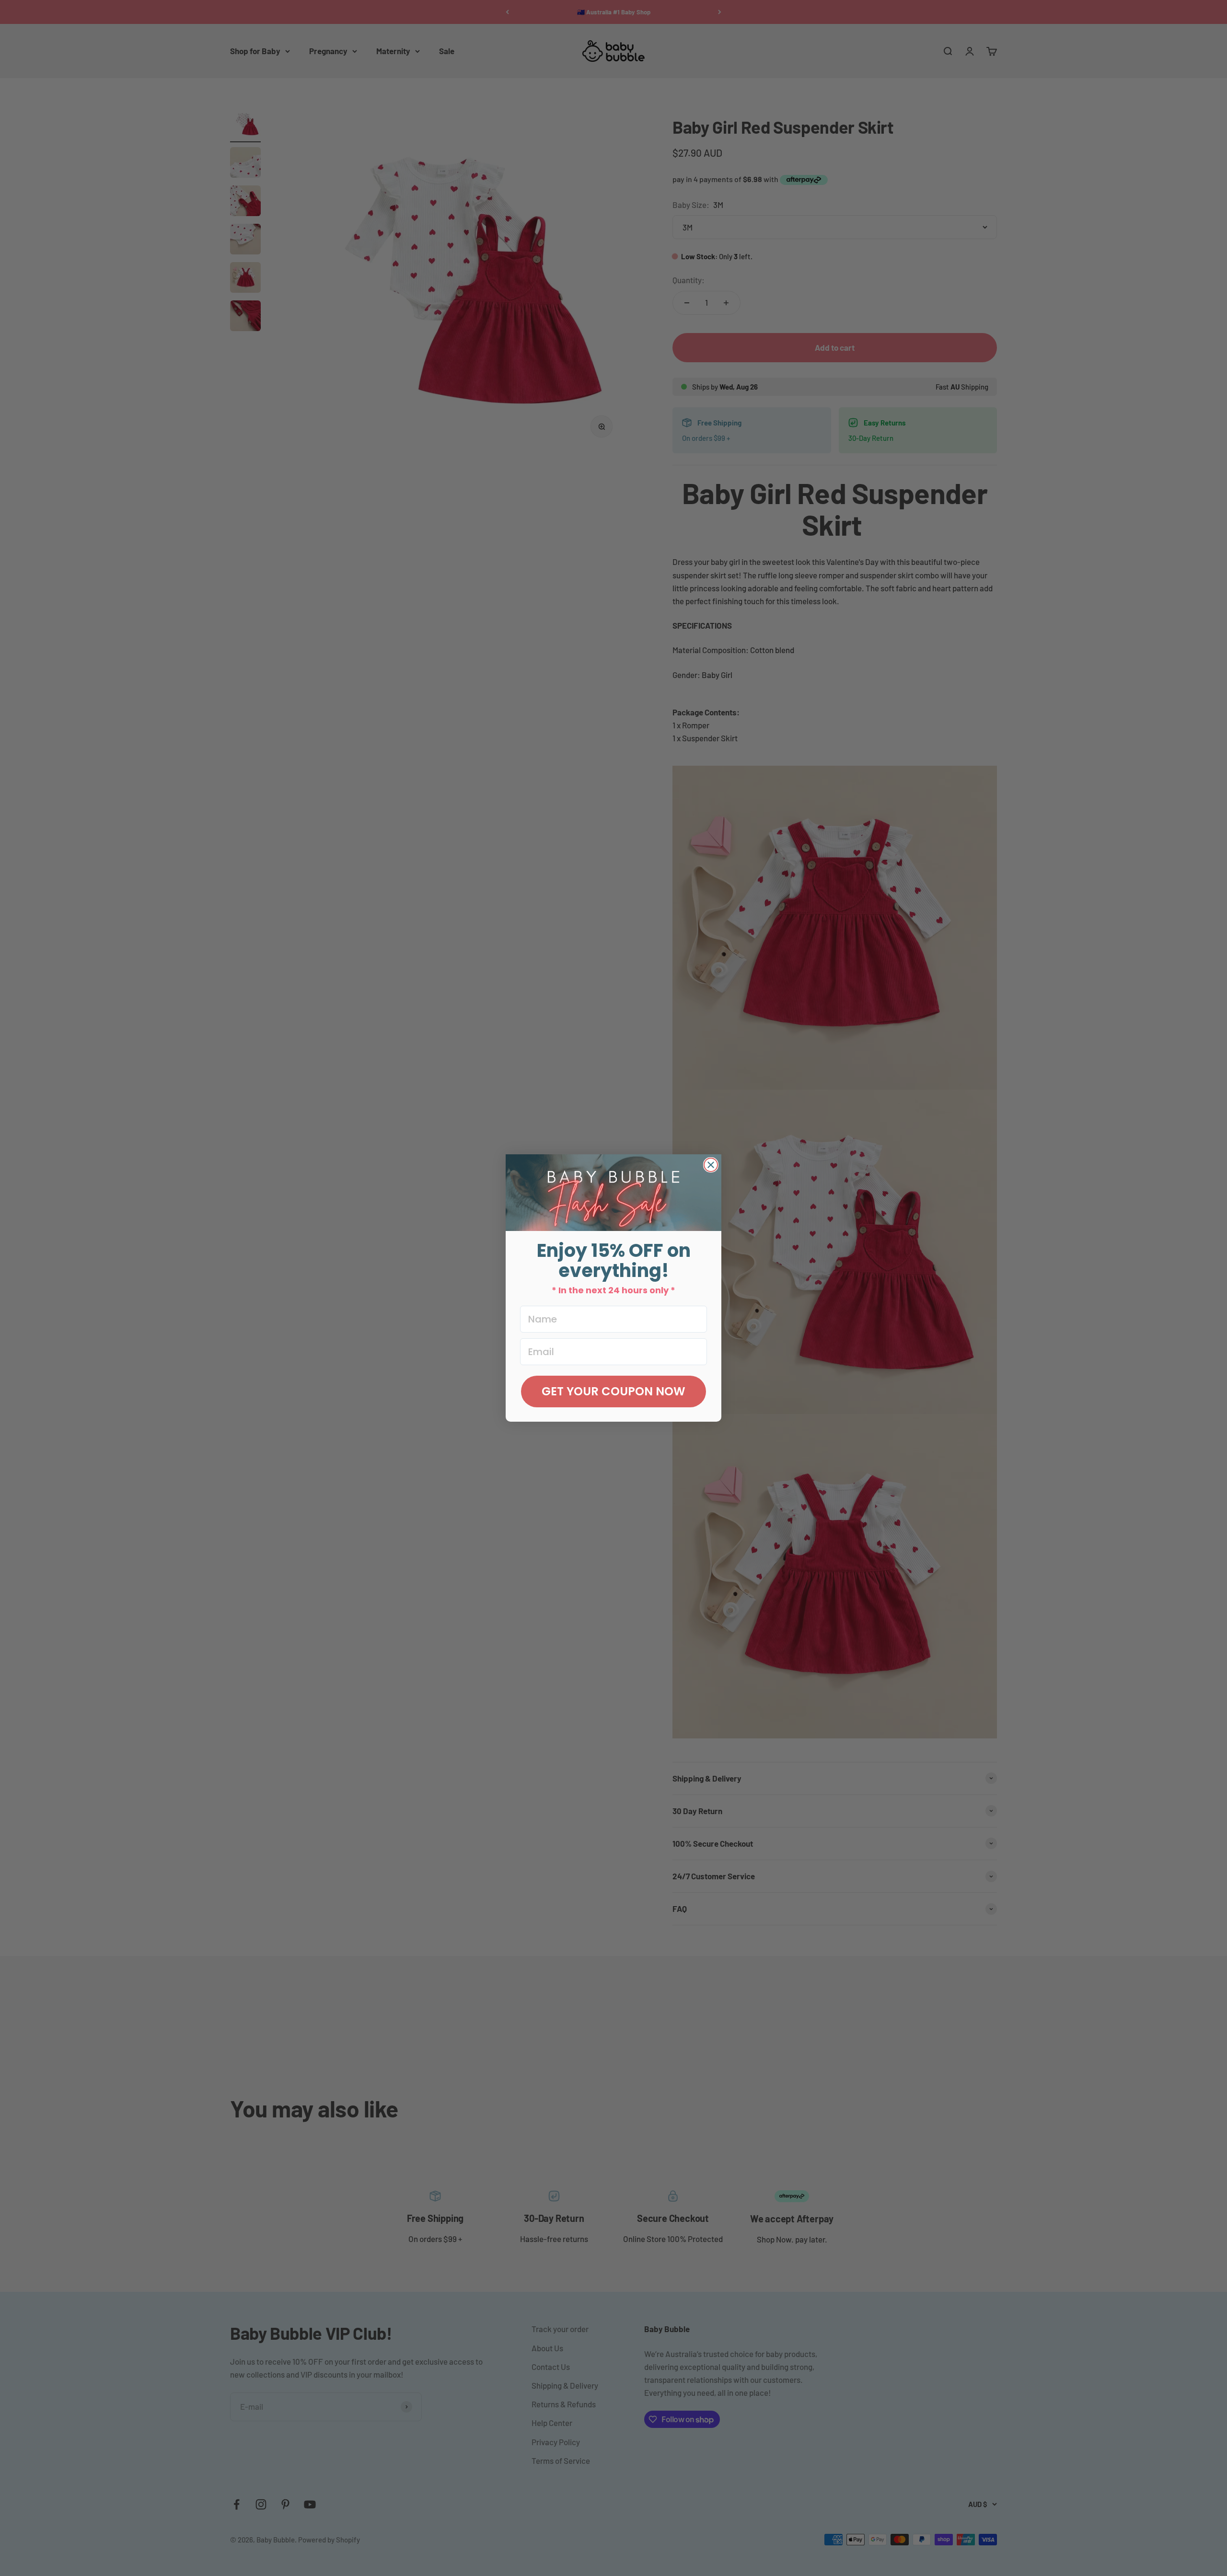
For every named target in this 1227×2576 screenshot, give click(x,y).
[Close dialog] (711, 1165)
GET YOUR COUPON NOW (613, 1391)
